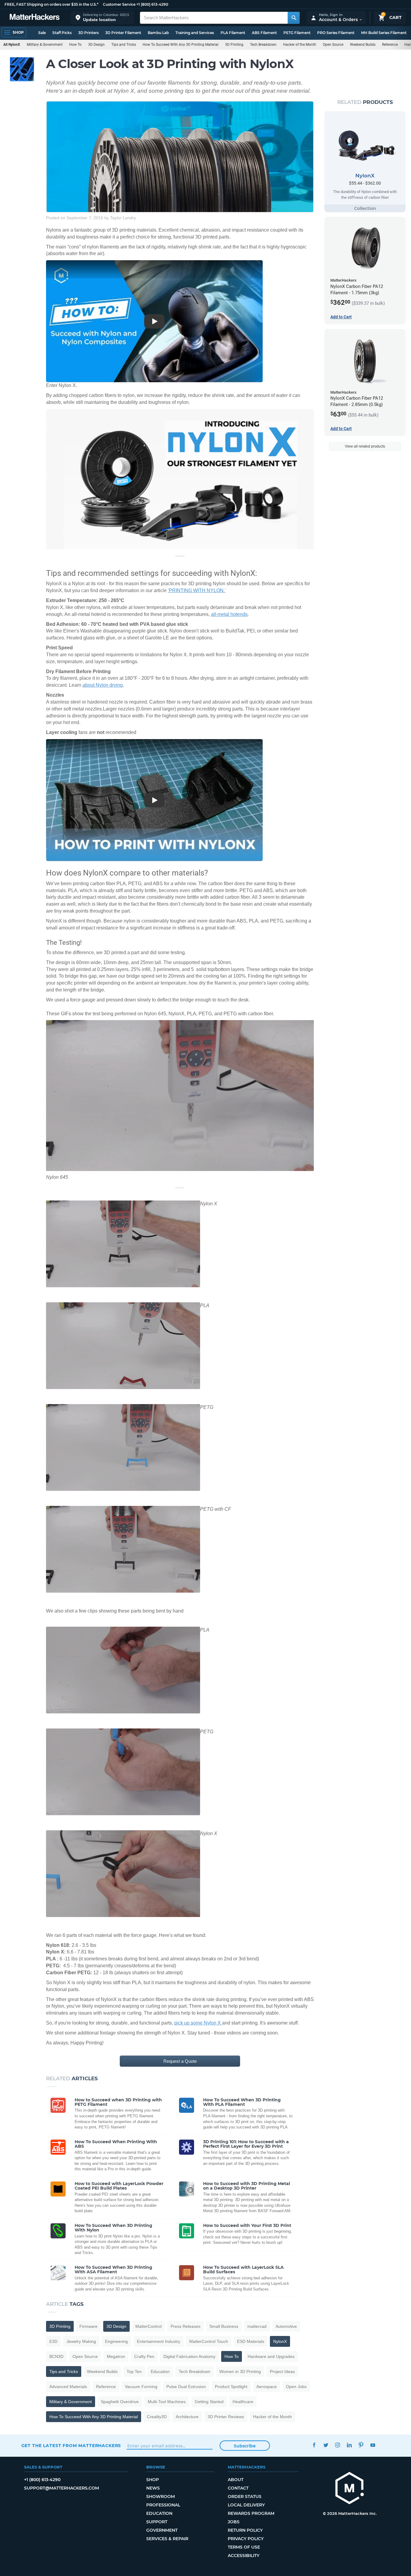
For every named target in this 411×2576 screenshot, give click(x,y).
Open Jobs (296, 2387)
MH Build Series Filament (384, 33)
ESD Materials (251, 2341)
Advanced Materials (68, 2387)
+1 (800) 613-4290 (152, 4)
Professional (163, 2505)
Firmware (88, 2326)
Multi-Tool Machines (167, 2402)
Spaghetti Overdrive (120, 2402)
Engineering (116, 2341)
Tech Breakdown (263, 45)
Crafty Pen (144, 2356)
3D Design (96, 45)
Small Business (224, 2326)
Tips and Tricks (124, 45)
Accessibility (244, 2556)
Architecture (187, 2417)
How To (75, 45)
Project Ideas (282, 2371)
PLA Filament (233, 33)
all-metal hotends (229, 614)
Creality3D (157, 2417)
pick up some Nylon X (198, 2023)
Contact (238, 2488)
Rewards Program (251, 2513)
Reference (390, 45)
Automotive (286, 2326)
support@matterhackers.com (62, 2488)
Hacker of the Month (300, 45)
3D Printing (234, 45)
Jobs (234, 2522)
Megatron (116, 2356)
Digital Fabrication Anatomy (189, 2356)
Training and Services (195, 33)
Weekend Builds (363, 45)
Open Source (333, 45)
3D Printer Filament (123, 33)
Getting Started (209, 2402)
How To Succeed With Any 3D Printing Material (181, 45)
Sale (42, 33)
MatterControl (148, 2326)
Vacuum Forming (141, 2387)
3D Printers (88, 33)
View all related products (365, 446)
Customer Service (119, 4)
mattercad (257, 2326)
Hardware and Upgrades (271, 2356)
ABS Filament (264, 33)
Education (160, 2371)
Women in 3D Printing (240, 2371)
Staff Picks (62, 33)
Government (162, 2530)
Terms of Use (244, 2547)
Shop (153, 2480)
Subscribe (245, 2446)
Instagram (338, 2445)
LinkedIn (349, 2445)
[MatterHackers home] (35, 18)
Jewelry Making (81, 2341)
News (153, 2488)
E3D (53, 2341)
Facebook (314, 2445)
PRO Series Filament (336, 33)
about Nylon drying (103, 685)
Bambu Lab (158, 33)
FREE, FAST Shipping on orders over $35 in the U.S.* (51, 4)
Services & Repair (167, 2539)
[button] (102, 18)
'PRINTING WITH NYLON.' (197, 590)
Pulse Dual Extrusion (186, 2387)
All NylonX (12, 45)
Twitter (326, 2445)
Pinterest (361, 2445)
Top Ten (134, 2371)
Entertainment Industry (159, 2341)
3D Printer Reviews (226, 2417)
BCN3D (56, 2356)
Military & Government (45, 45)
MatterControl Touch (209, 2341)
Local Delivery (246, 2505)
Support (157, 2522)
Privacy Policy (246, 2539)
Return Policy (245, 2530)
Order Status (245, 2496)
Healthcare (243, 2402)
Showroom (161, 2496)
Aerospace (267, 2387)
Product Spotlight (231, 2387)
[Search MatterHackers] (294, 18)
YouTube (373, 2445)
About (236, 2480)
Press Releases (185, 2326)
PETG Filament (297, 33)
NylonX (280, 2341)
